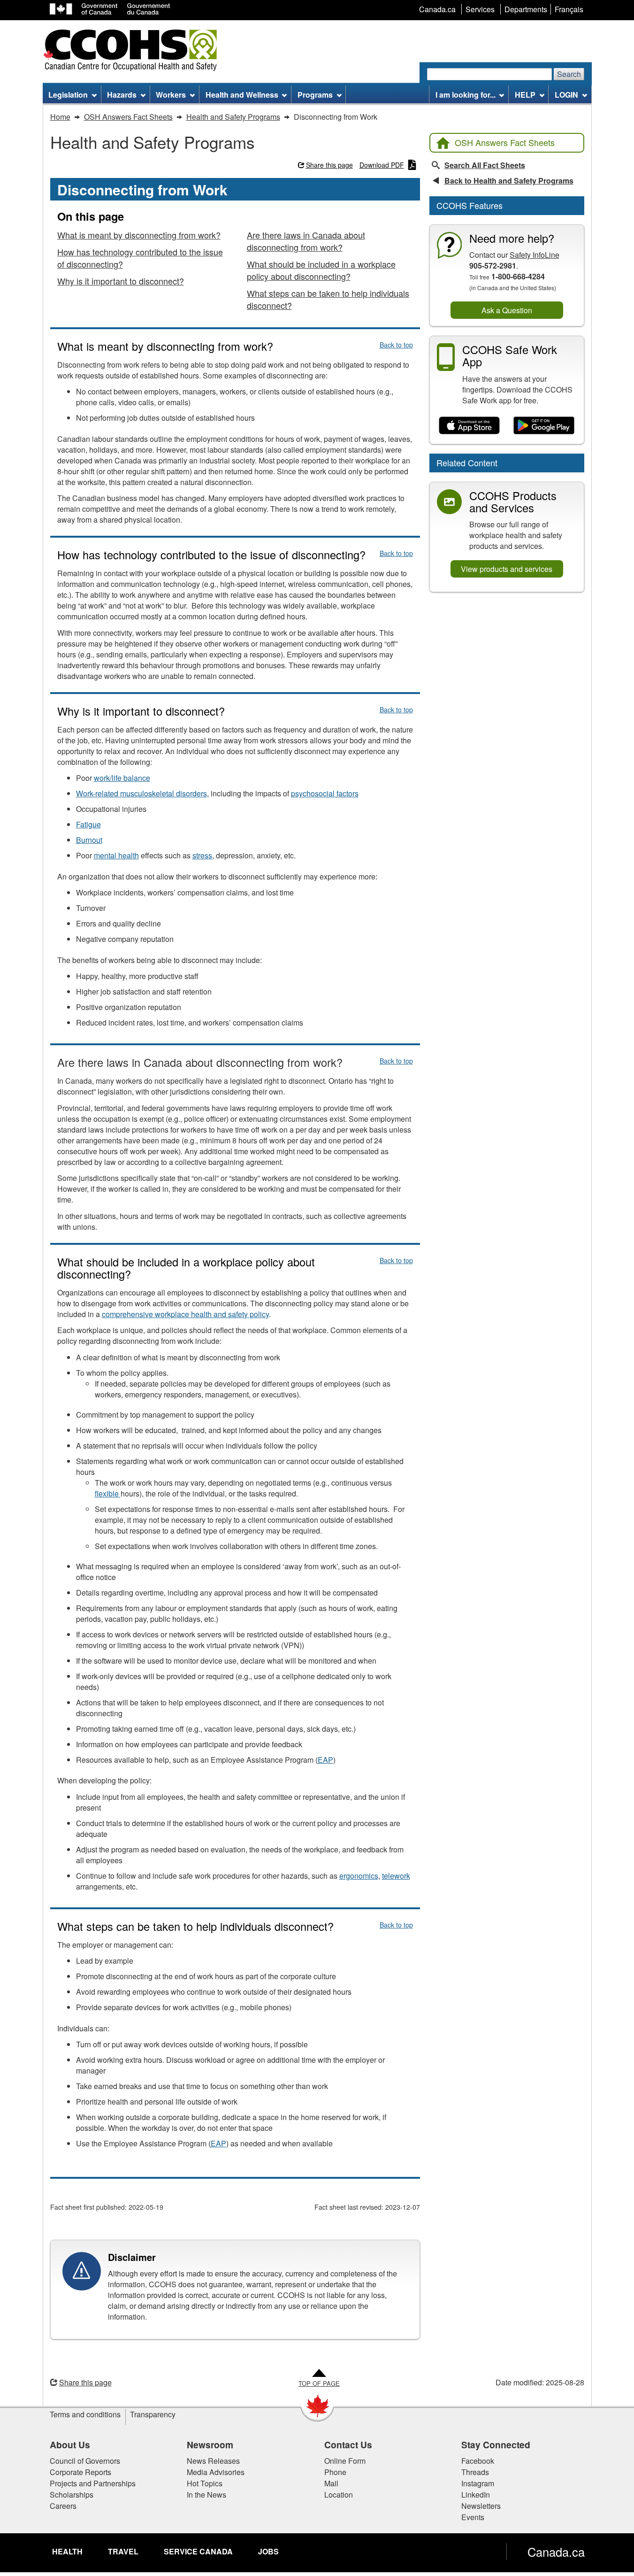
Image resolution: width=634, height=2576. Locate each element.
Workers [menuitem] (171, 95)
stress (202, 855)
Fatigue (88, 824)
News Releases (213, 2461)
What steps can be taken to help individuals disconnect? (328, 299)
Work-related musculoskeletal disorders (141, 793)
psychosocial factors (325, 793)
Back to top (396, 345)
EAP (325, 1760)
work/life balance (122, 778)
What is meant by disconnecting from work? (139, 235)
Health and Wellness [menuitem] (242, 95)
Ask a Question (507, 310)
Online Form (345, 2461)
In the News (206, 2495)
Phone (335, 2472)
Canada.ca (556, 2552)
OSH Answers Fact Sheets (505, 142)
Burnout (89, 840)
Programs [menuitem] (315, 95)
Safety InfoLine (535, 255)
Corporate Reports (80, 2472)
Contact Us (348, 2445)
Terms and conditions (85, 2414)
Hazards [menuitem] (122, 95)
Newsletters (481, 2506)
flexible (108, 1493)
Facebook (478, 2461)
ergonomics (359, 1876)
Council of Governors (85, 2461)
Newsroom (210, 2445)
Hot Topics (205, 2483)
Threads (475, 2472)
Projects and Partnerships (93, 2483)
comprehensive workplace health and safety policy (185, 1314)
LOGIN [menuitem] (566, 95)
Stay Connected (496, 2445)
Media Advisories (216, 2472)
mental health (116, 855)
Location (339, 2495)
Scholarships (72, 2495)
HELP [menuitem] (525, 95)
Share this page (329, 165)
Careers (63, 2506)
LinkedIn (476, 2495)
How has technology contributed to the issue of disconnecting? (140, 258)
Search (569, 74)
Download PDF (382, 165)
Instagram (478, 2483)
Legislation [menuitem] (68, 95)
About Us (70, 2445)
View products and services (507, 569)
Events (473, 2517)
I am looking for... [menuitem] (466, 95)
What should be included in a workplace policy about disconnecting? (321, 270)
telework (396, 1876)
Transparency (153, 2414)
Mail (331, 2483)
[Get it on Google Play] (544, 426)
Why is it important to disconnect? (121, 281)
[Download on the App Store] (470, 426)
